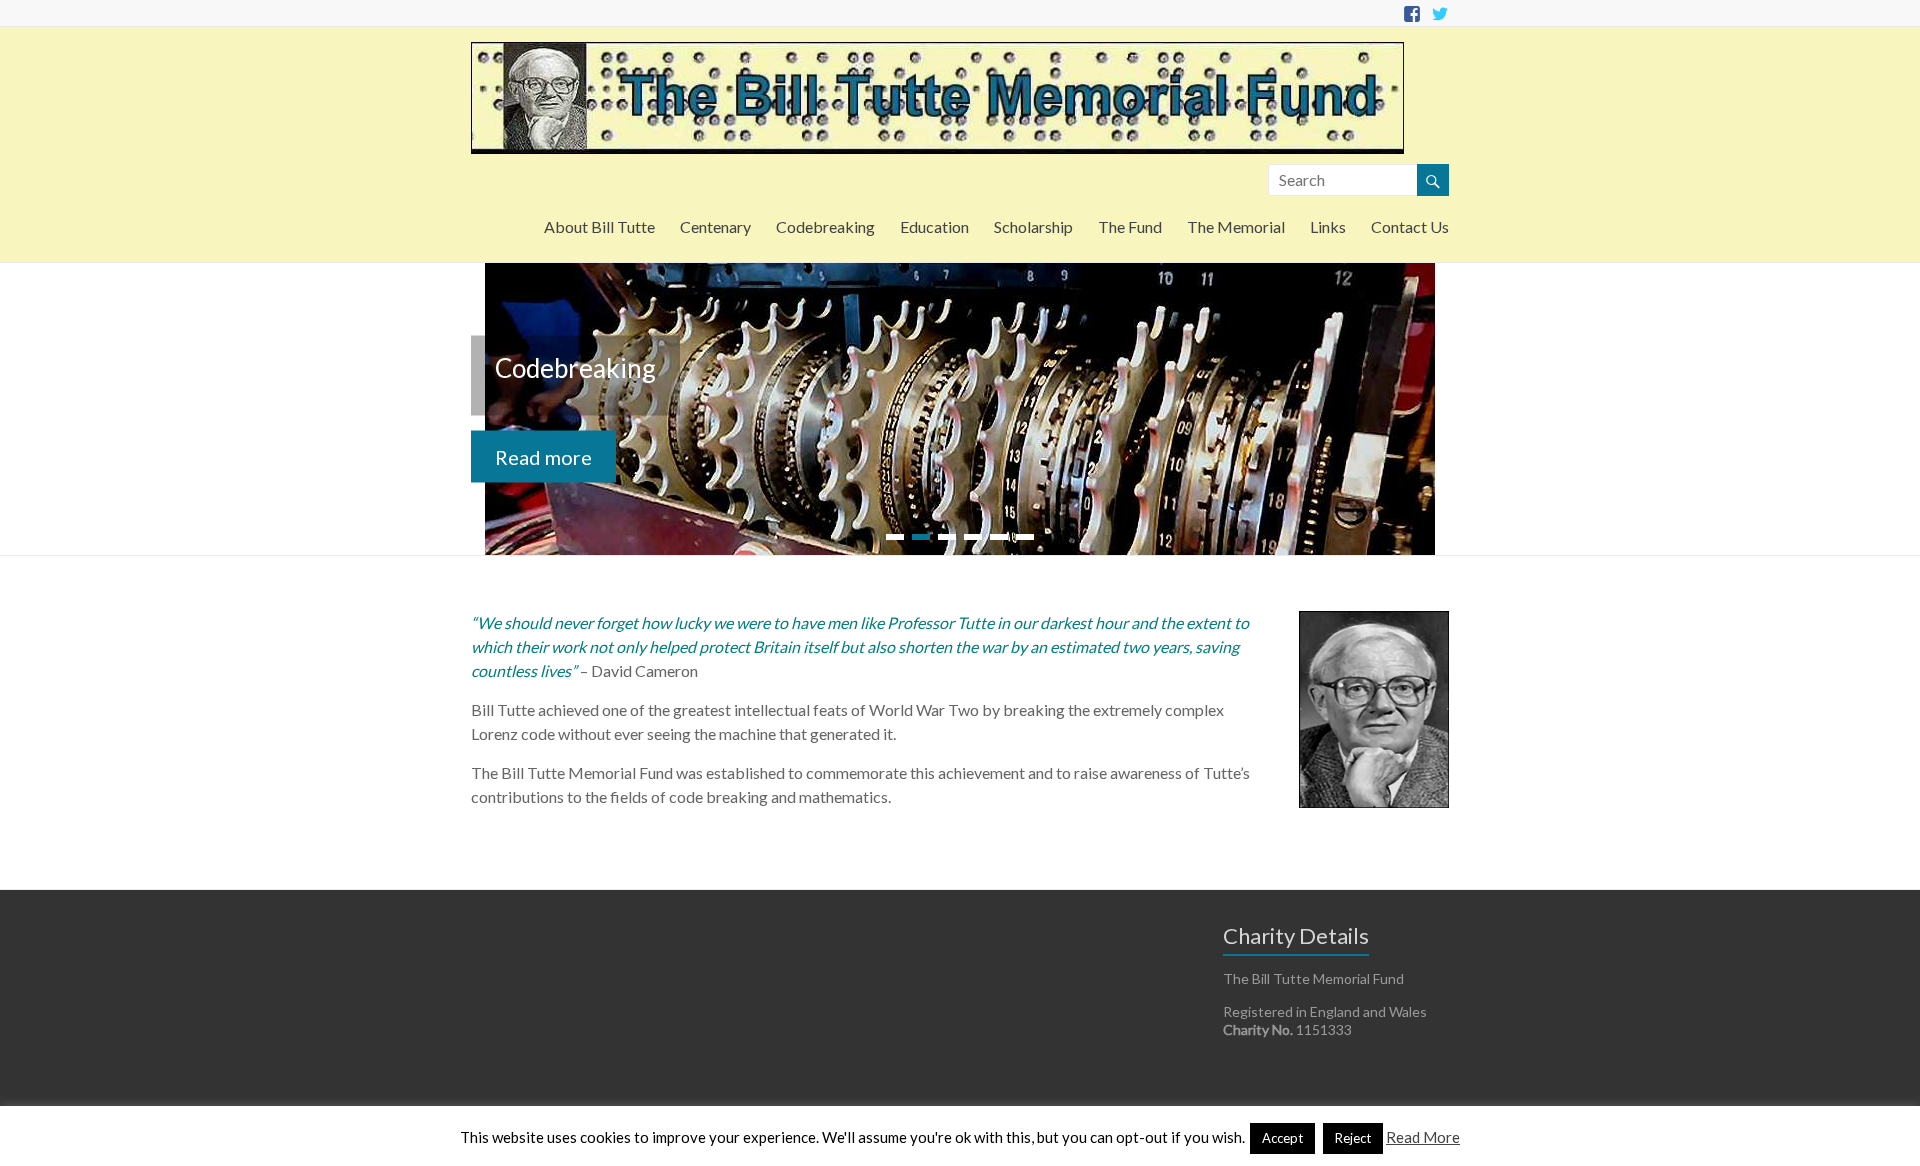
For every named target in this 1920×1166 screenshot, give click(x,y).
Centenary (715, 226)
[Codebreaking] (960, 272)
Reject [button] (1353, 1138)
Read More (1423, 1137)
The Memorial (1236, 226)
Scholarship (1033, 226)
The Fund (1130, 226)
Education (934, 226)
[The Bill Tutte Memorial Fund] (937, 51)
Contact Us (1410, 226)
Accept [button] (1282, 1138)
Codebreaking (825, 226)
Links (1328, 226)
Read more (543, 457)
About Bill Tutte (599, 226)
